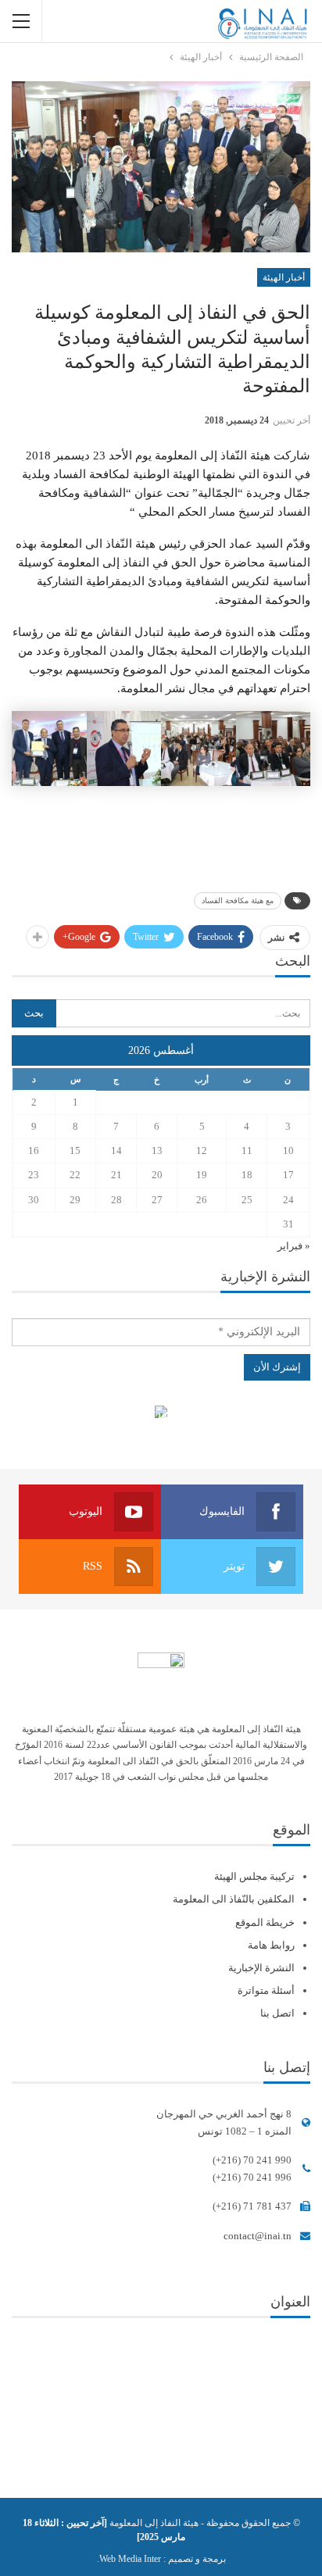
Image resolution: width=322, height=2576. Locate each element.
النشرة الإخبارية (261, 1968)
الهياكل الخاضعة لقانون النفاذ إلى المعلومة (161, 1414)
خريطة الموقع (265, 1922)
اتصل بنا (277, 2013)
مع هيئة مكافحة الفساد (238, 900)
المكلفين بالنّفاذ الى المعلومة (234, 1899)
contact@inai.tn (258, 2236)
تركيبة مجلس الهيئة (254, 1876)
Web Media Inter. (129, 2559)
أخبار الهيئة (284, 277)
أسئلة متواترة (266, 1990)
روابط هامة (271, 1945)
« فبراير (294, 1246)
